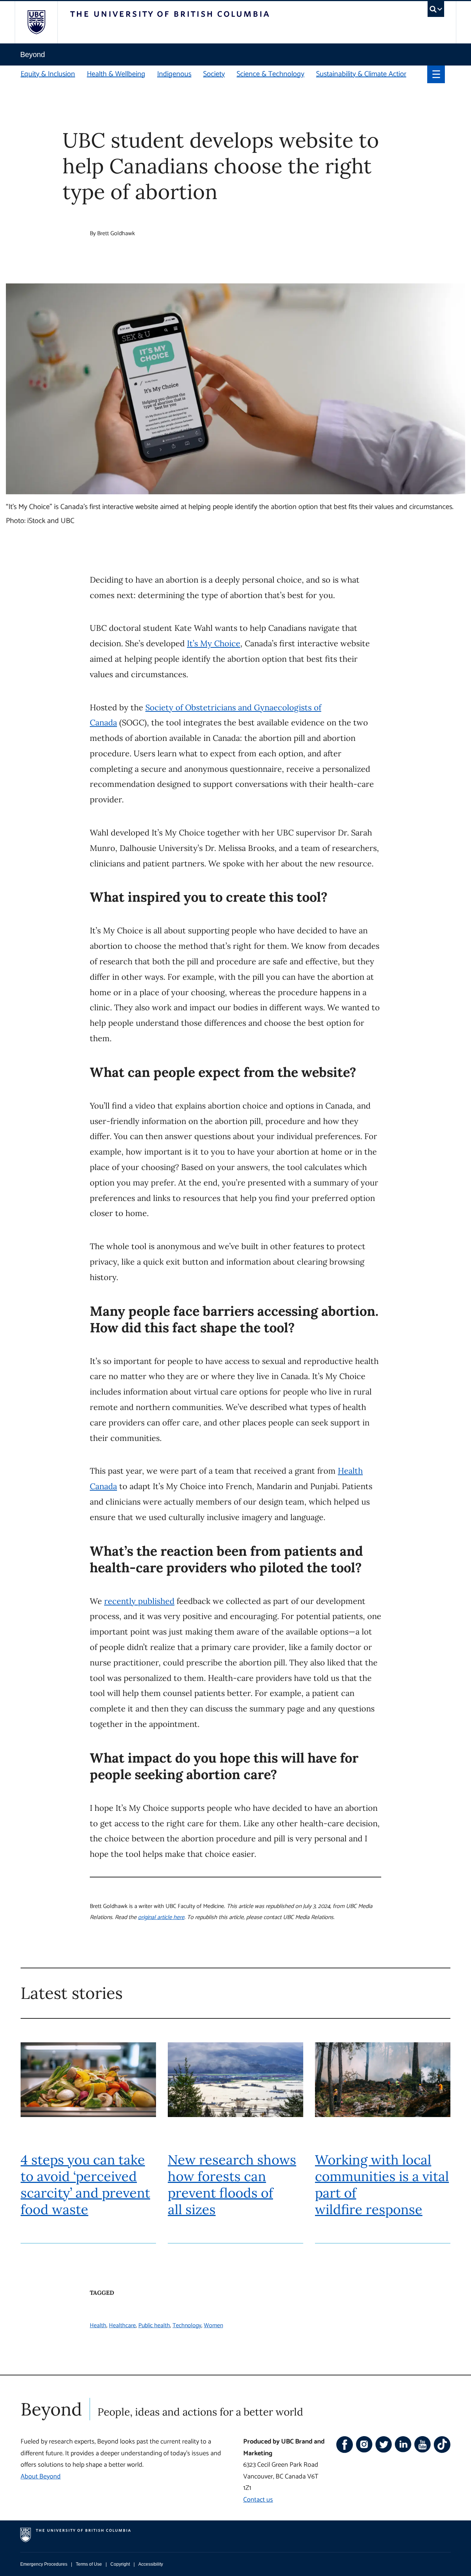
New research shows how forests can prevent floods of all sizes (232, 2185)
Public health (154, 2326)
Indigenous (174, 74)
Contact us (258, 2500)
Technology (187, 2326)
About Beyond (41, 2477)
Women (213, 2326)
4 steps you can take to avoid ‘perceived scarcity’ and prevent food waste (85, 2185)
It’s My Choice (214, 643)
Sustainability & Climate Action (362, 74)
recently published (139, 1601)
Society (214, 74)
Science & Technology (270, 74)
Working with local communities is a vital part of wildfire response (382, 2185)
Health (98, 2326)
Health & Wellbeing (116, 74)
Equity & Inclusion (48, 74)
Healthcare (122, 2326)
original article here (161, 1917)
